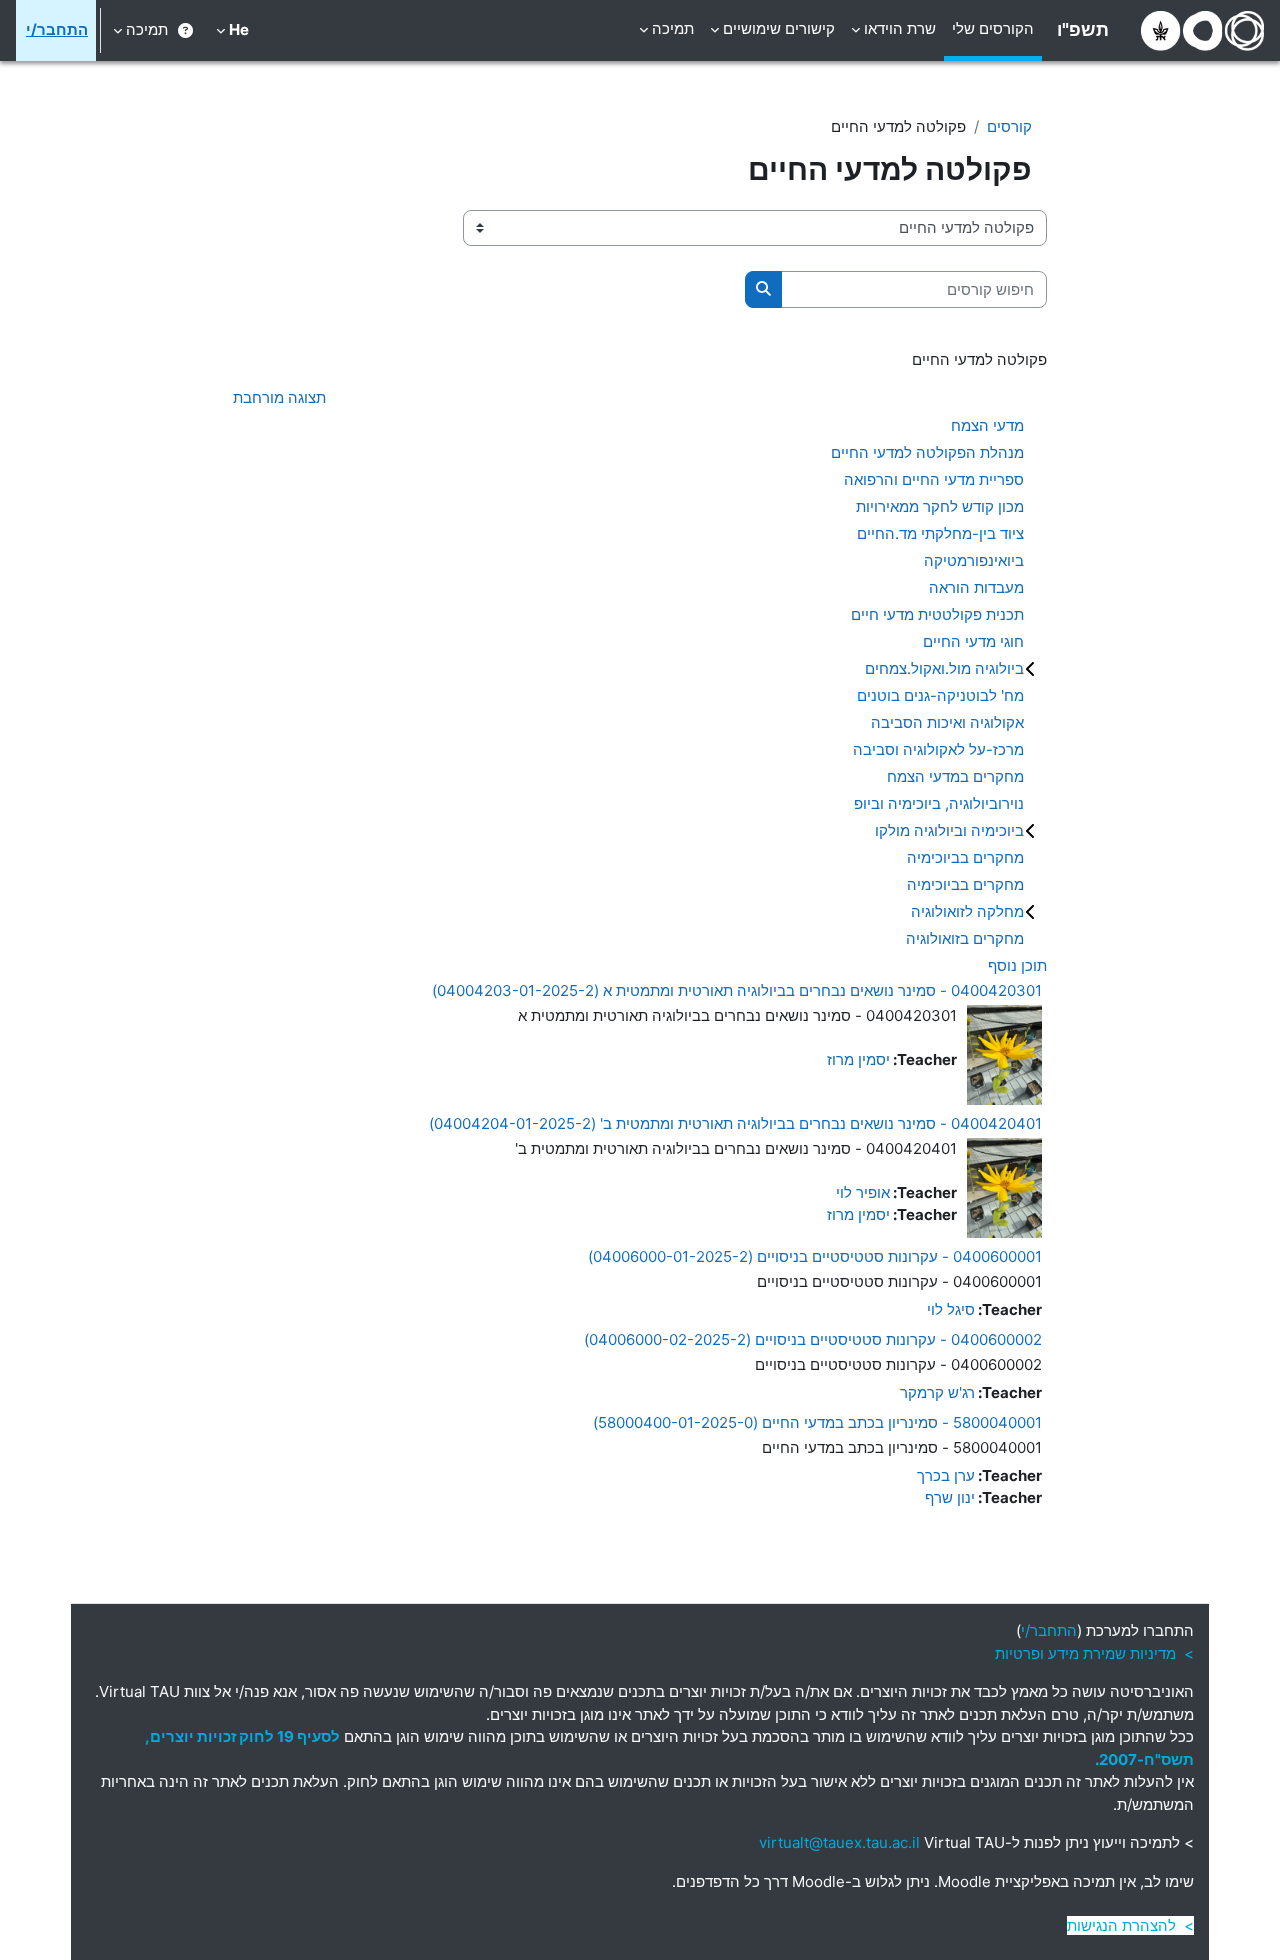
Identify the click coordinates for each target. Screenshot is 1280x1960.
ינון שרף (950, 1497)
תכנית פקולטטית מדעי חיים (937, 614)
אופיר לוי (863, 1192)
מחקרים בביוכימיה (965, 857)
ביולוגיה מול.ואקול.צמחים (944, 668)
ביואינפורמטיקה (974, 560)
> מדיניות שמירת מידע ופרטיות (1094, 1653)
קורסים (1009, 126)
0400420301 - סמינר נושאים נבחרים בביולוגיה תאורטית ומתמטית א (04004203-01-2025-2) (737, 990)
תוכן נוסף (1017, 965)
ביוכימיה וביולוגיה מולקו (949, 830)
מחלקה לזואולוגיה (967, 911)
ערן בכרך (946, 1475)
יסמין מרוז (858, 1059)
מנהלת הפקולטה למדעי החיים (927, 452)
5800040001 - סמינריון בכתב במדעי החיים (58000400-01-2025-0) (817, 1422)
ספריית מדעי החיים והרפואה (934, 479)
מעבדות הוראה (976, 587)
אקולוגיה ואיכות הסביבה (947, 722)
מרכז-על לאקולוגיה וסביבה (938, 749)
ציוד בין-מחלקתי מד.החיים (940, 533)
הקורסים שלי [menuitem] (993, 28)
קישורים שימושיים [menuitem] (779, 28)
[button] (232, 30)
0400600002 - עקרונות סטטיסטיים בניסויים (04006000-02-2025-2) (813, 1339)
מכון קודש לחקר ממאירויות (940, 506)
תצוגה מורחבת (279, 397)
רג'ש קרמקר (937, 1392)
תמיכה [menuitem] (673, 28)
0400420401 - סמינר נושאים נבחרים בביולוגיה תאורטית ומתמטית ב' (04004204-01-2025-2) (735, 1123)
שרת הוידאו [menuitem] (900, 28)
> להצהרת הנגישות (1130, 1925)
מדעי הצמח (987, 425)
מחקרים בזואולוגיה (965, 938)
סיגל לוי (951, 1309)
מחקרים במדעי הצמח (955, 776)
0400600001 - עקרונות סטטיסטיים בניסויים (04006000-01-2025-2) (815, 1256)
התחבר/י (57, 29)
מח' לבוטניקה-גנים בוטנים (940, 695)
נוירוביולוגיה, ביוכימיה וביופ (939, 803)
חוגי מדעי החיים (973, 641)
